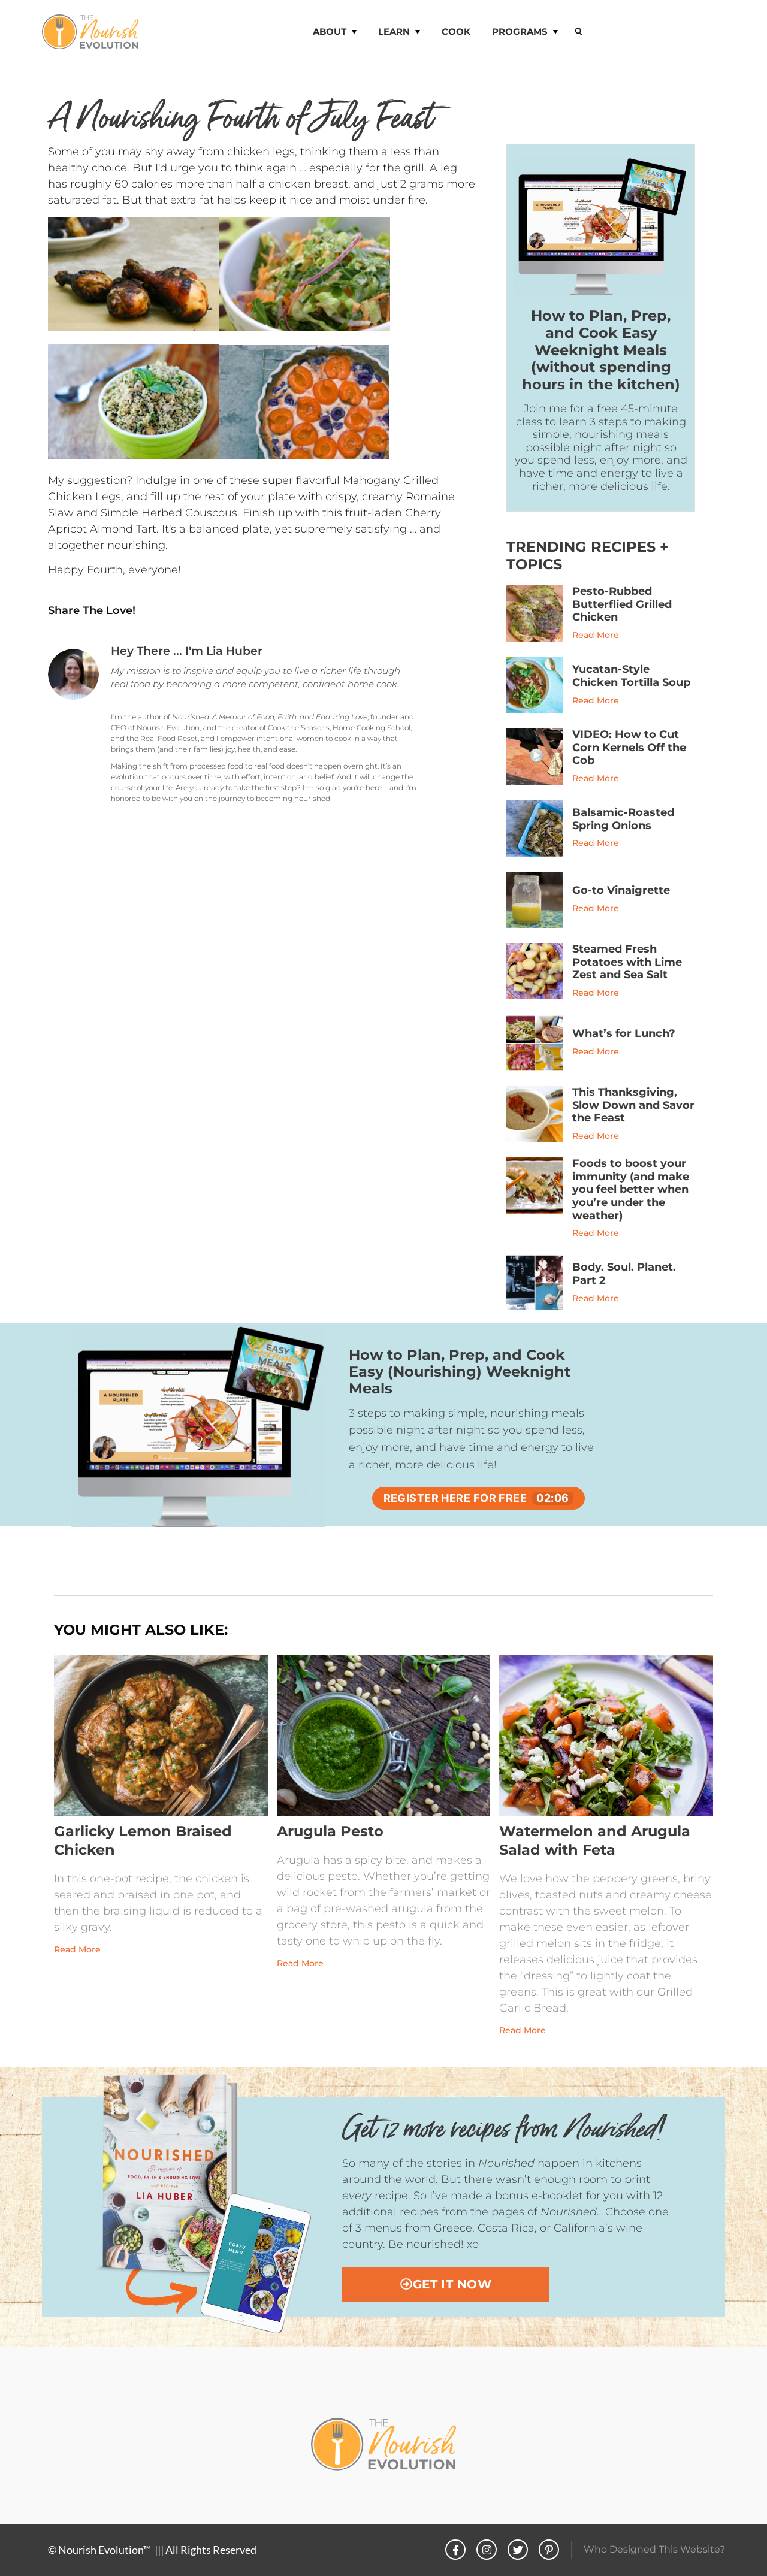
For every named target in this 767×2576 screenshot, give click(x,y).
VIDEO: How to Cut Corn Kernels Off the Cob (629, 747)
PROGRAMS (520, 31)
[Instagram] (487, 2550)
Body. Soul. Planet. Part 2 (624, 1274)
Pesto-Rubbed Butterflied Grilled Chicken (622, 604)
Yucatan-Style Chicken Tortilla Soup (631, 676)
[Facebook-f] (455, 2550)
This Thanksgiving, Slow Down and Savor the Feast (633, 1105)
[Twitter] (518, 2550)
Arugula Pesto (330, 1831)
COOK (456, 31)
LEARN (394, 31)
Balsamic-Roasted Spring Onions (623, 819)
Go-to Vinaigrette (621, 890)
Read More (596, 635)
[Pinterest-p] (549, 2550)
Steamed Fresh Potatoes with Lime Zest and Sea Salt (627, 962)
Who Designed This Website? (654, 2549)
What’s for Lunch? (624, 1033)
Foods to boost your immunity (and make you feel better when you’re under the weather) (631, 1189)
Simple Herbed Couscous (169, 513)
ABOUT (330, 31)
